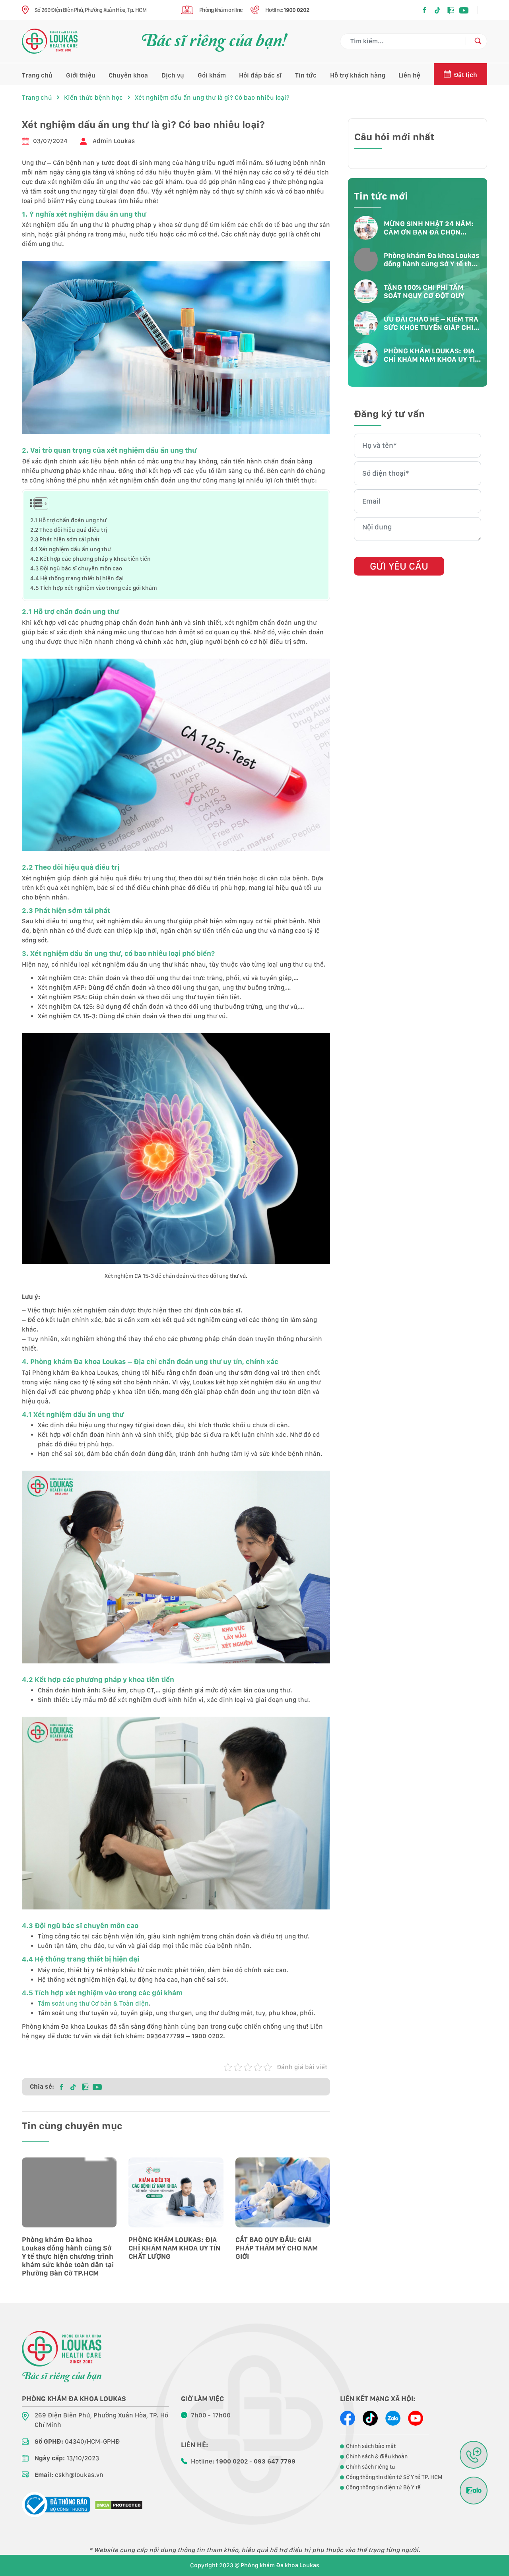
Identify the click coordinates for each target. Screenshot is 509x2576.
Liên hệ (409, 75)
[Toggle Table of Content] (36, 504)
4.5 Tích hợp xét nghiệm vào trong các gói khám (94, 588)
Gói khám (212, 75)
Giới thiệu (81, 75)
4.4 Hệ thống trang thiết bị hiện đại (77, 578)
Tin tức (306, 75)
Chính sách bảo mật (371, 2446)
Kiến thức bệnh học (93, 98)
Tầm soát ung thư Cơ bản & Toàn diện (93, 2003)
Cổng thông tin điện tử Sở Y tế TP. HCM (394, 2477)
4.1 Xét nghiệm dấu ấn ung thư (71, 549)
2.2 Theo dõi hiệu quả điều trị (69, 530)
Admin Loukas (114, 141)
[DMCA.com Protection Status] (119, 2505)
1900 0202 (296, 10)
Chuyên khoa (128, 75)
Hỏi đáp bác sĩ (260, 75)
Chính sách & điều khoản (377, 2456)
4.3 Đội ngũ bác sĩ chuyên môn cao (76, 568)
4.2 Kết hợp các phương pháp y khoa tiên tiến (90, 559)
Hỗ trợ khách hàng (358, 75)
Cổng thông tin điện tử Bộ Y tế (383, 2487)
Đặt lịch (465, 75)
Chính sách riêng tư (371, 2467)
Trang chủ (37, 75)
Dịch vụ (173, 75)
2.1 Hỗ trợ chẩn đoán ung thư (68, 520)
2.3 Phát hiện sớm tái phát (65, 539)
